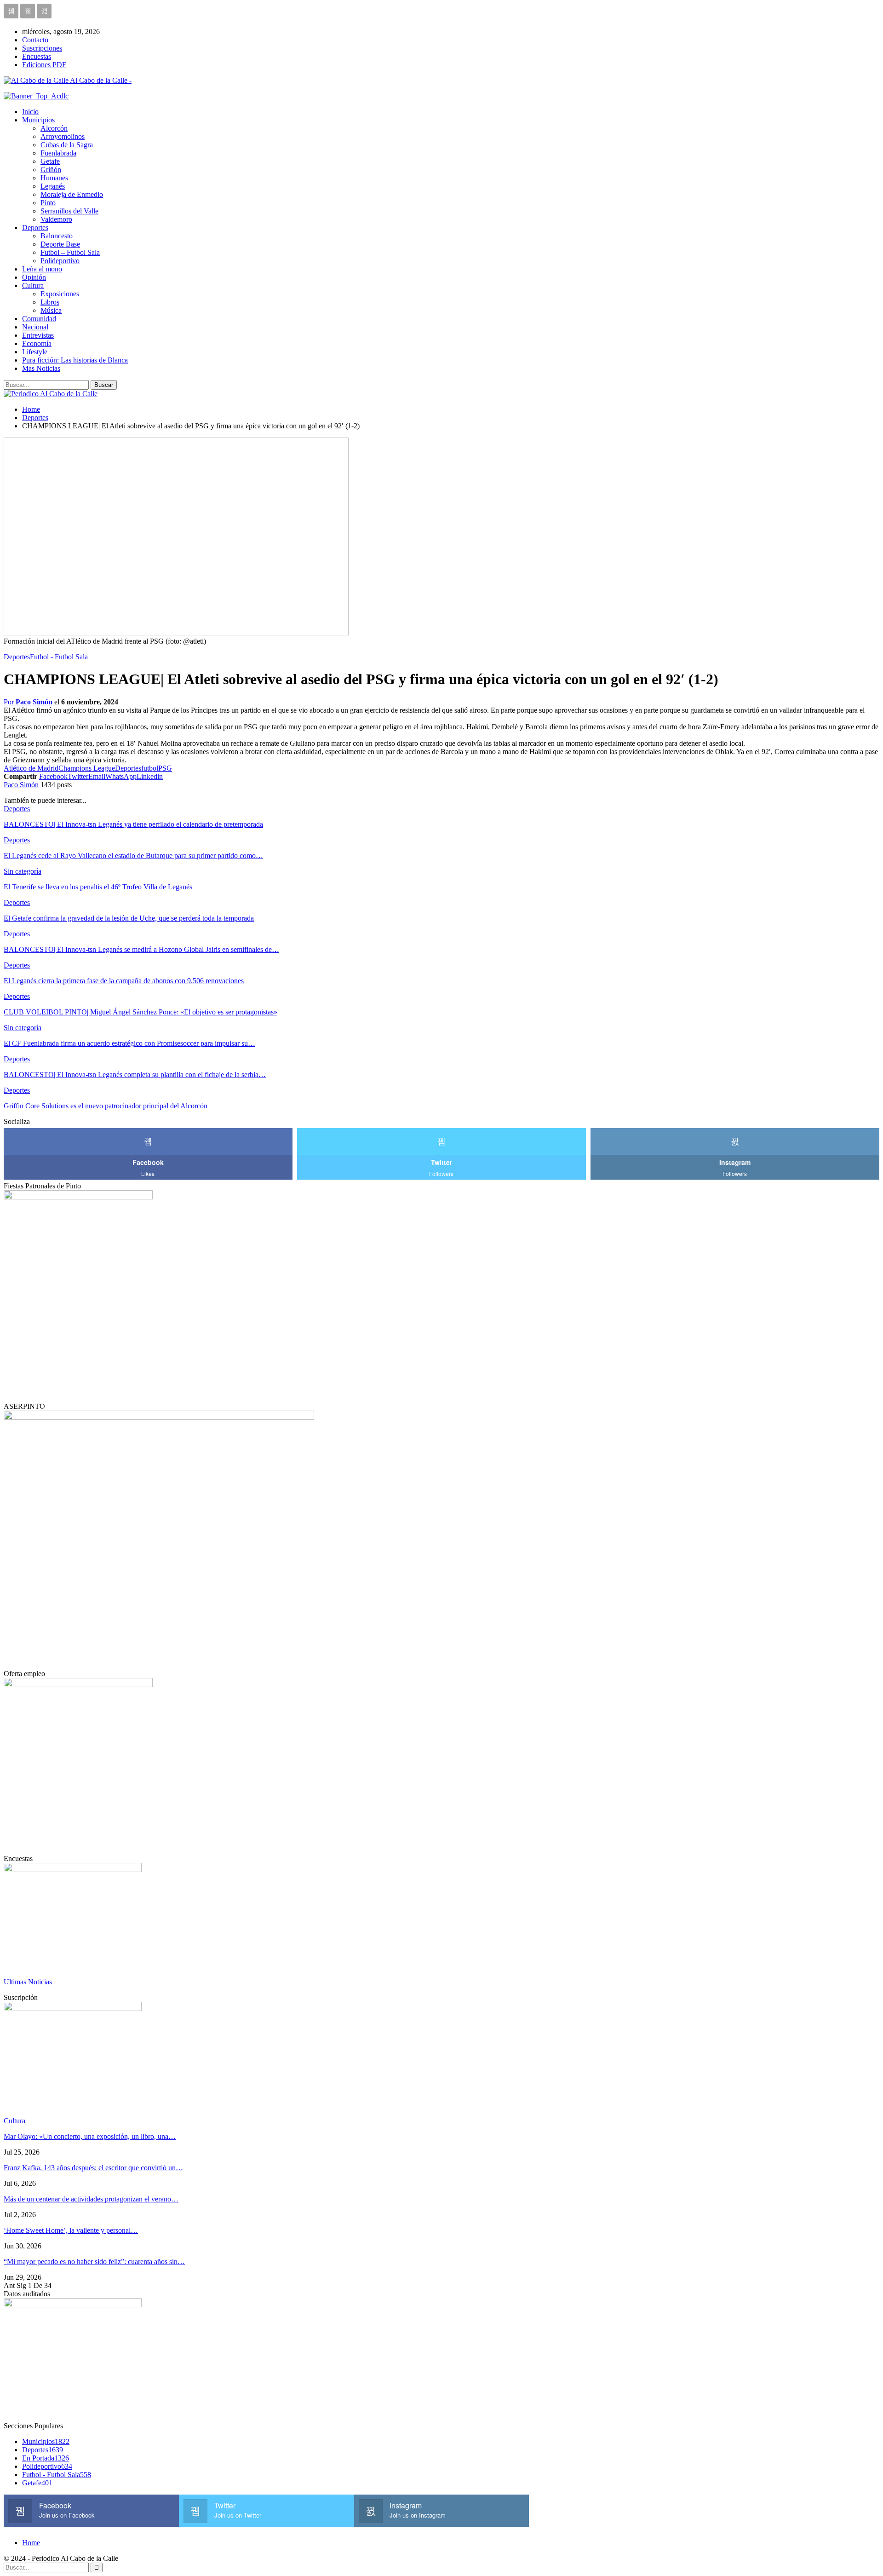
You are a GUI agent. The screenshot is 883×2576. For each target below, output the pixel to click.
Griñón (51, 170)
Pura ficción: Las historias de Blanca (75, 360)
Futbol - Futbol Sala (59, 657)
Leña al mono (42, 269)
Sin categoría (23, 871)
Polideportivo (60, 261)
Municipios (38, 120)
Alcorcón (54, 128)
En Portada (46, 2458)
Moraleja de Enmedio (72, 194)
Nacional (35, 327)
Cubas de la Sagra (67, 145)
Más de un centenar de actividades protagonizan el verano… (91, 2199)
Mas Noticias (41, 368)
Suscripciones (42, 48)
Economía (37, 343)
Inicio (30, 112)
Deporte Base (60, 244)
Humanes (54, 178)
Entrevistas (38, 335)
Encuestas (37, 56)
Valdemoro (56, 219)
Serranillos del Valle (69, 211)
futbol (150, 768)
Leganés (53, 186)
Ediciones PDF (44, 65)
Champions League (87, 768)
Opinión (34, 277)
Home (31, 2543)
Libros (50, 302)
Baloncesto (57, 236)
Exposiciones (60, 294)
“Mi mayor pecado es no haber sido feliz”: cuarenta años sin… (94, 2262)
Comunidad (39, 319)
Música (51, 310)
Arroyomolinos (63, 136)
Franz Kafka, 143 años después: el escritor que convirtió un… (93, 2168)
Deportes (35, 228)
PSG (165, 768)
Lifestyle (35, 352)
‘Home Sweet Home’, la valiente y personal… (71, 2230)
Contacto (35, 40)
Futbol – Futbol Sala (70, 252)
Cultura (33, 285)
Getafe (50, 161)
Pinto (48, 203)
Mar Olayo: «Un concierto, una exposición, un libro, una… (90, 2136)
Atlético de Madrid (31, 768)
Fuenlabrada (58, 153)
